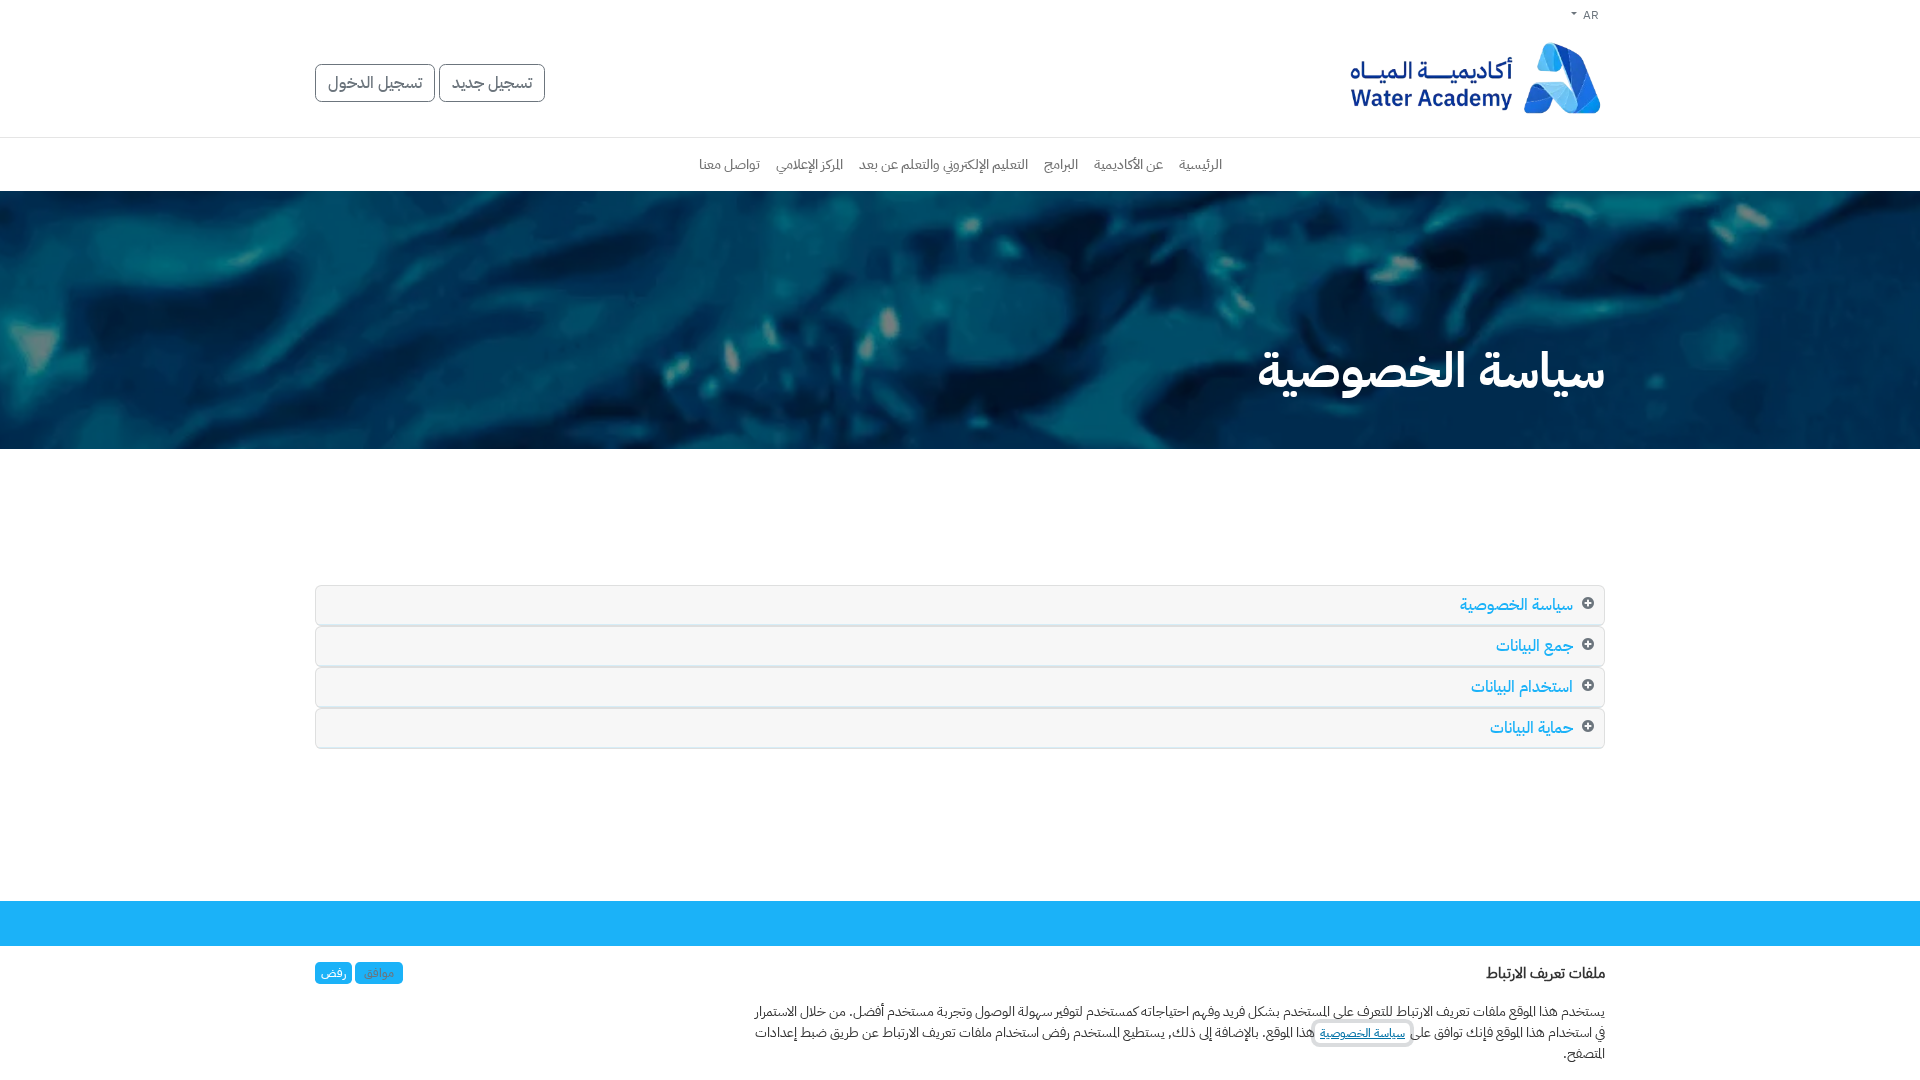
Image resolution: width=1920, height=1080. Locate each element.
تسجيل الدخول (375, 83)
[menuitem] (1200, 164)
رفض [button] (333, 973)
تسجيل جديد (492, 83)
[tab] (960, 605)
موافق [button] (379, 973)
